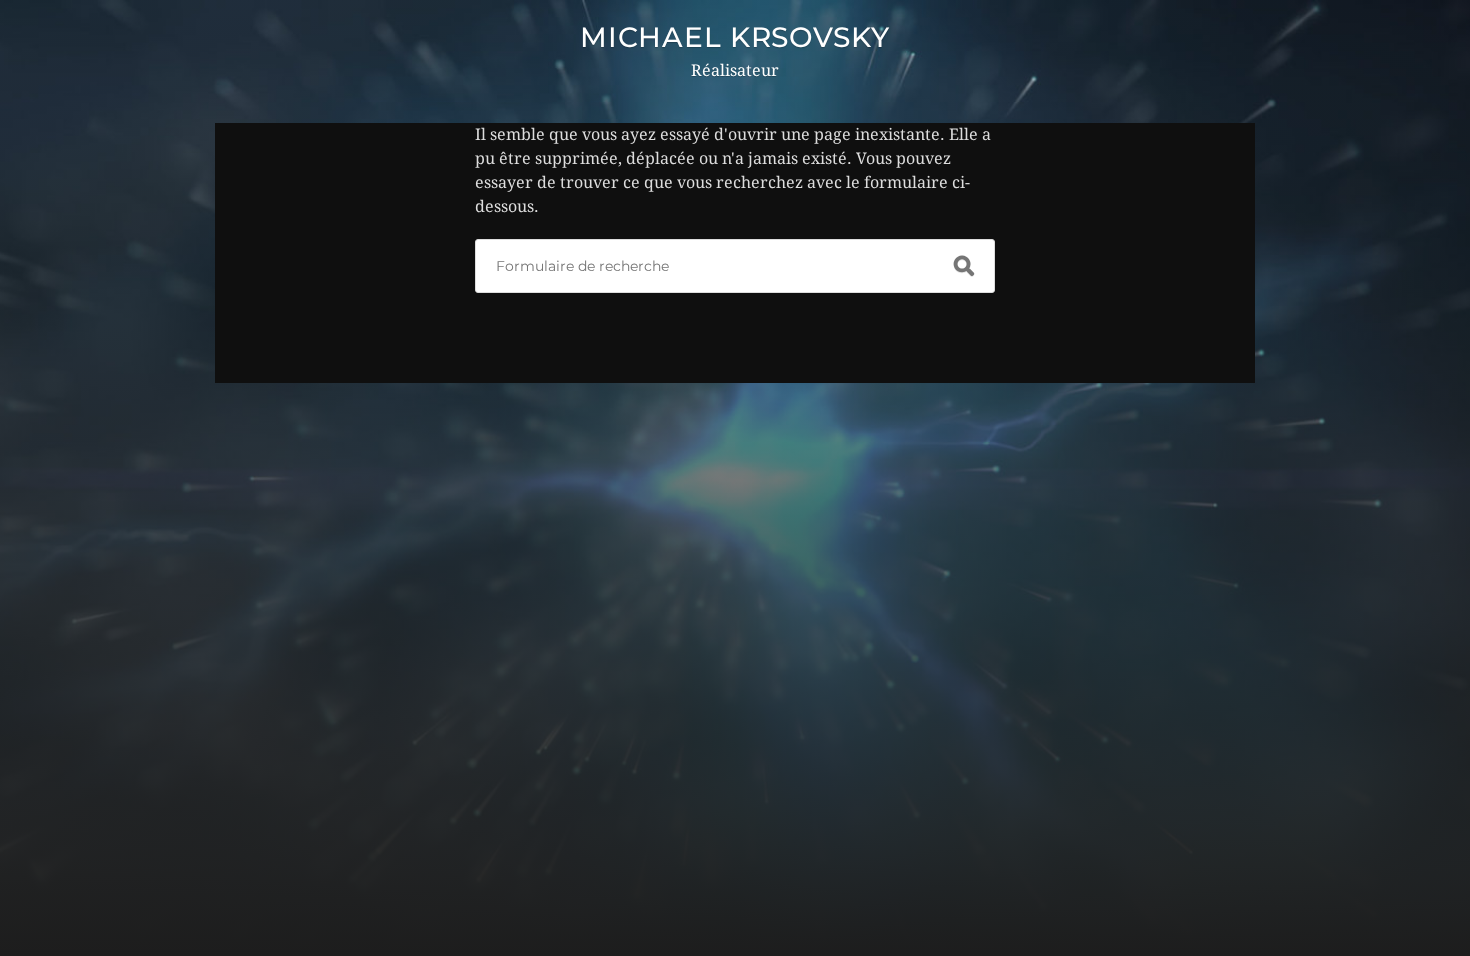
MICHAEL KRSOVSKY (734, 37)
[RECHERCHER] (964, 266)
